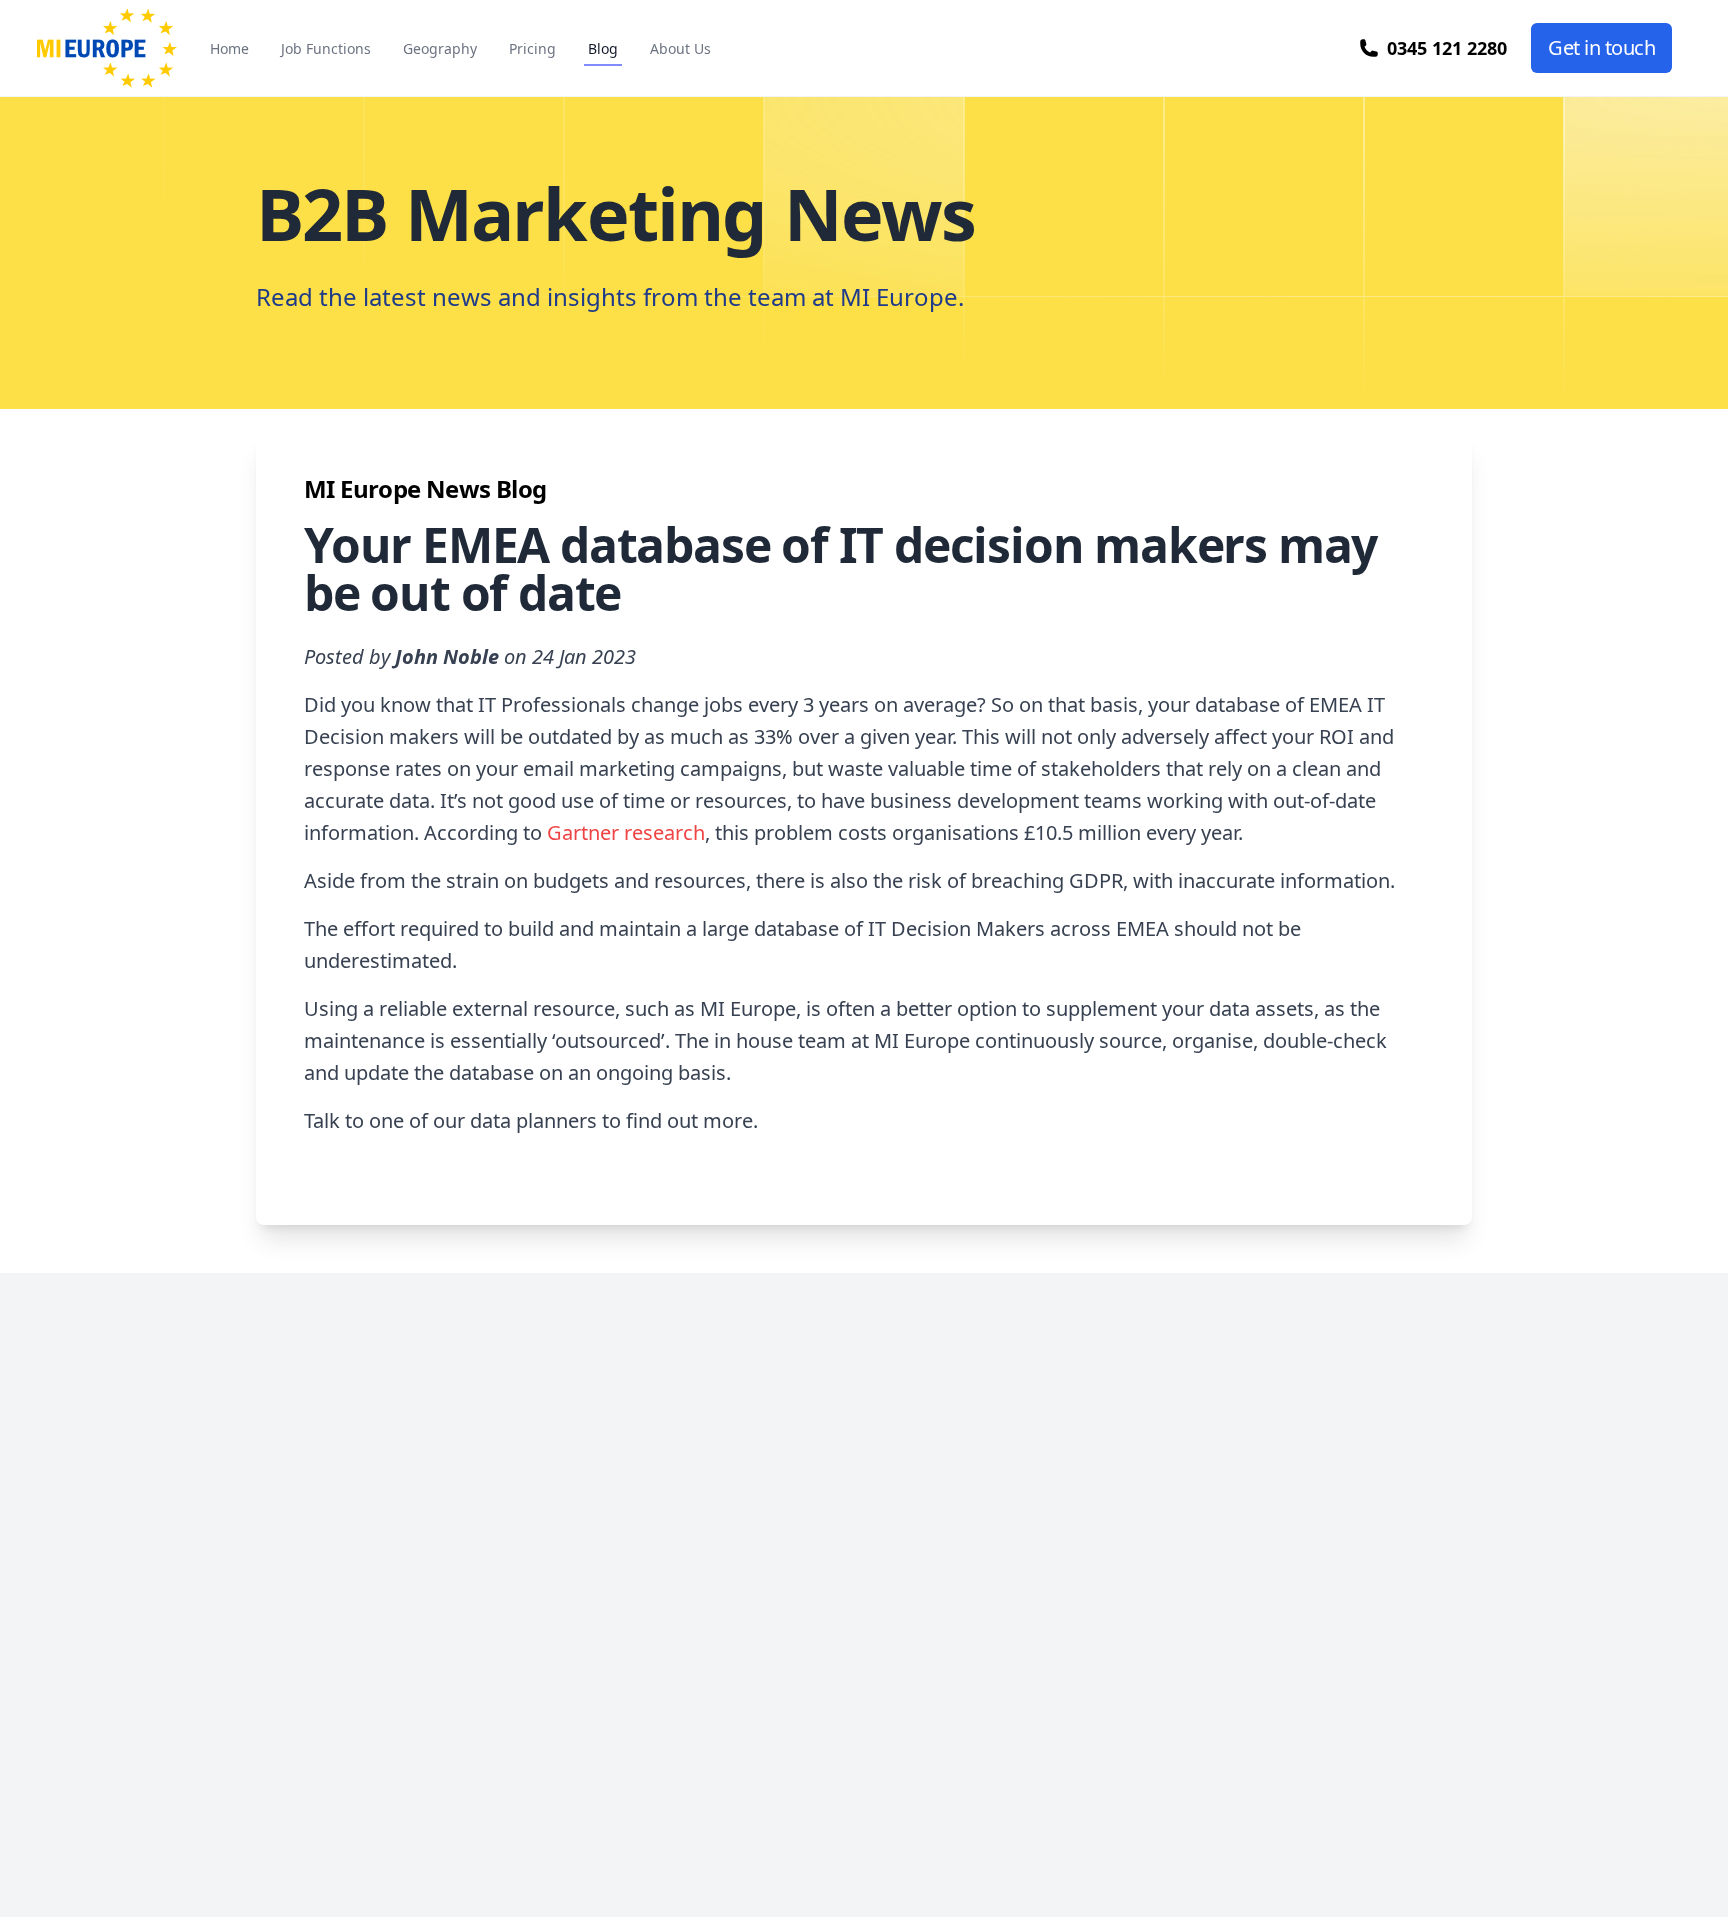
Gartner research (626, 832)
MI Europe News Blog (425, 488)
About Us (680, 48)
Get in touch (1601, 47)
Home (229, 48)
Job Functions (326, 48)
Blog (603, 48)
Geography (440, 48)
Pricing (532, 48)
